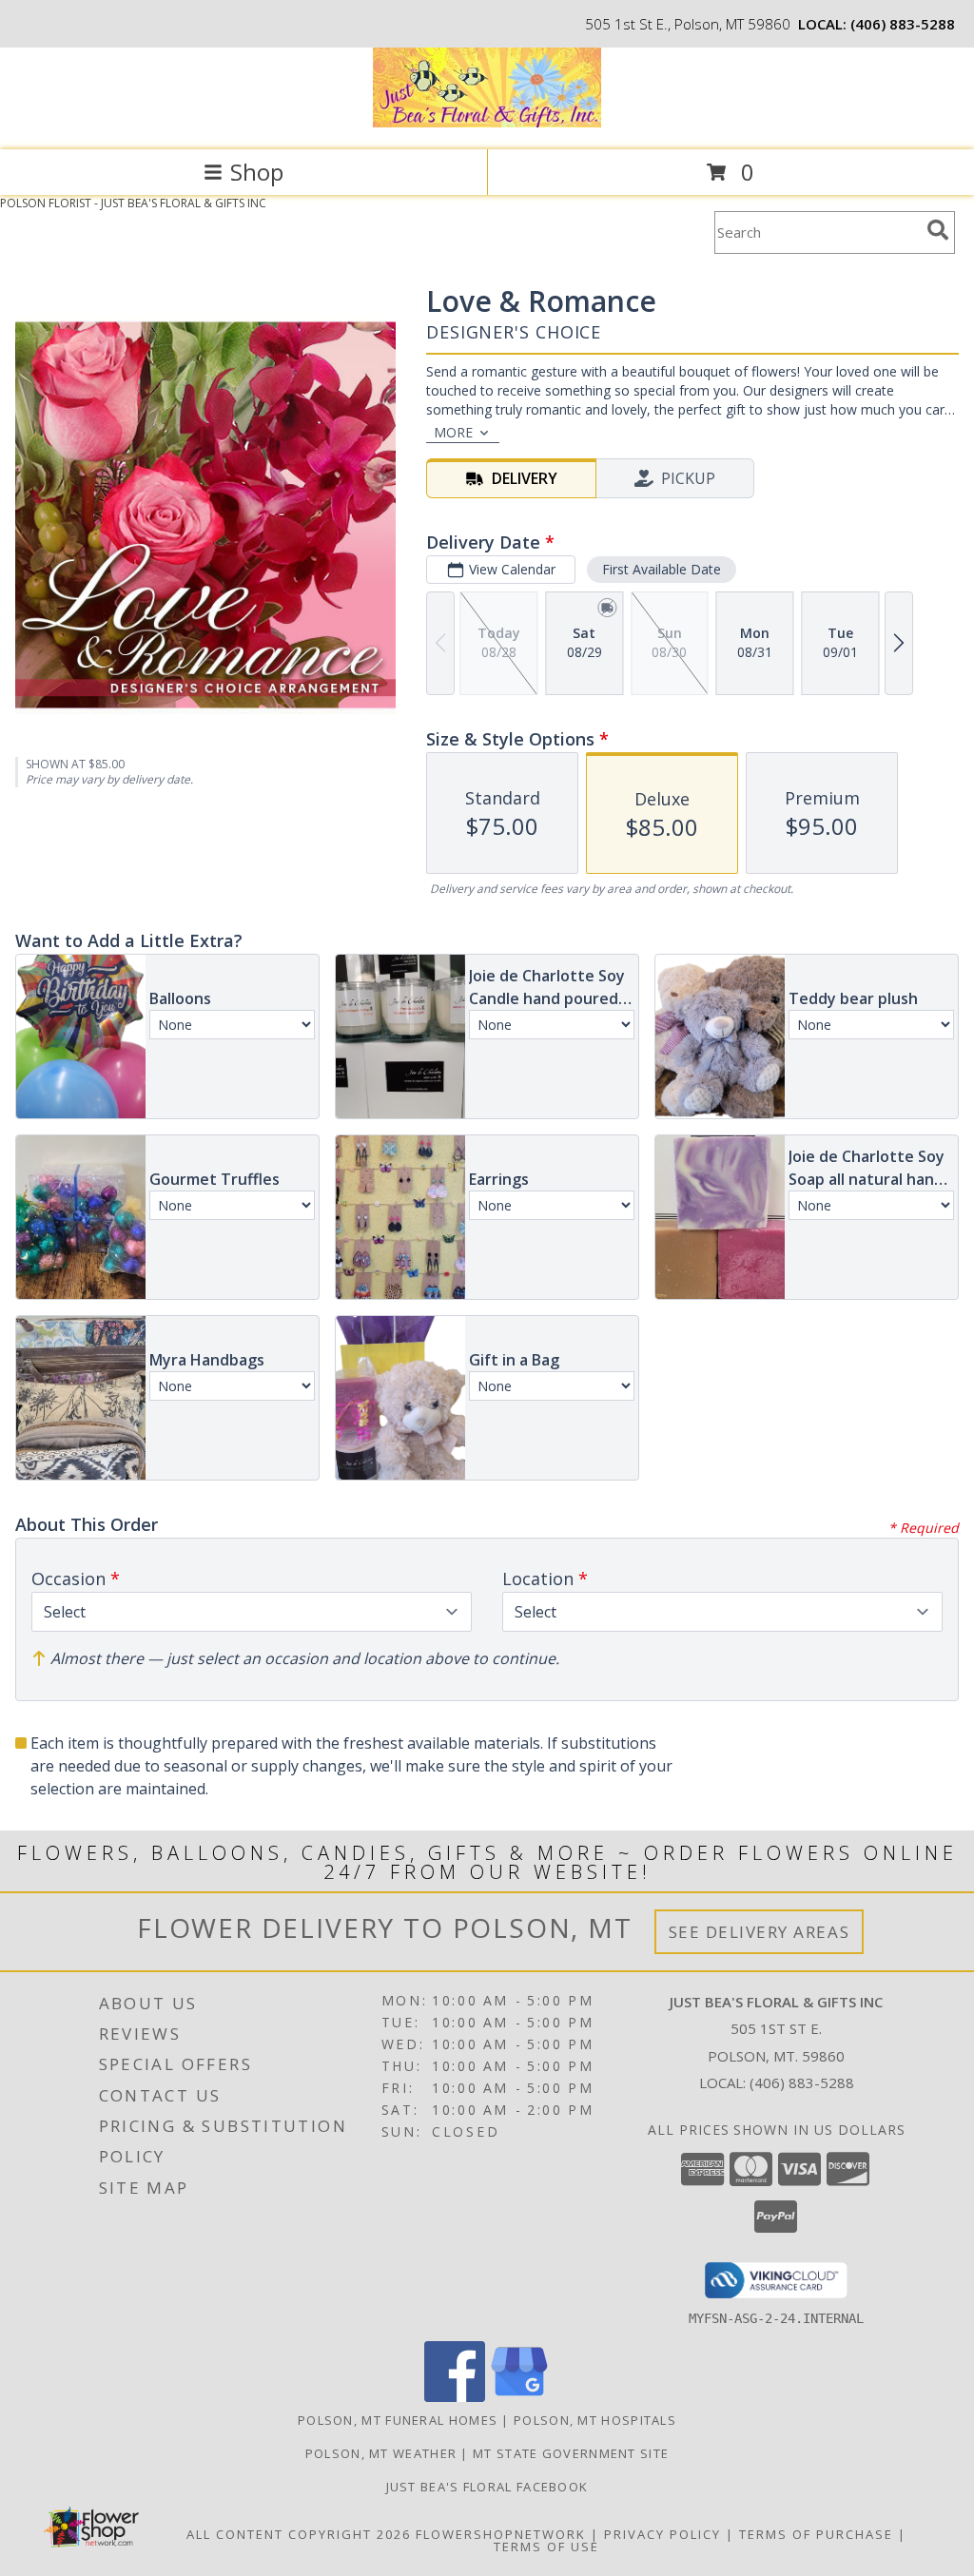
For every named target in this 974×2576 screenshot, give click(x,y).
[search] (938, 230)
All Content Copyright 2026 (299, 2534)
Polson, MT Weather (381, 2453)
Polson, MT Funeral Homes (398, 2420)
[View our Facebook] (455, 2397)
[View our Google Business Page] (519, 2397)
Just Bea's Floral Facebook (487, 2487)
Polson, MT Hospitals (595, 2420)
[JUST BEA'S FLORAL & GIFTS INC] (487, 122)
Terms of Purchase (816, 2534)
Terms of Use (546, 2547)
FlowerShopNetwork (501, 2534)
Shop (257, 172)
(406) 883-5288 (903, 24)
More (453, 432)
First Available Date (662, 569)
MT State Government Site (571, 2453)
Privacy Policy (662, 2534)
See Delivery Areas (760, 1932)
